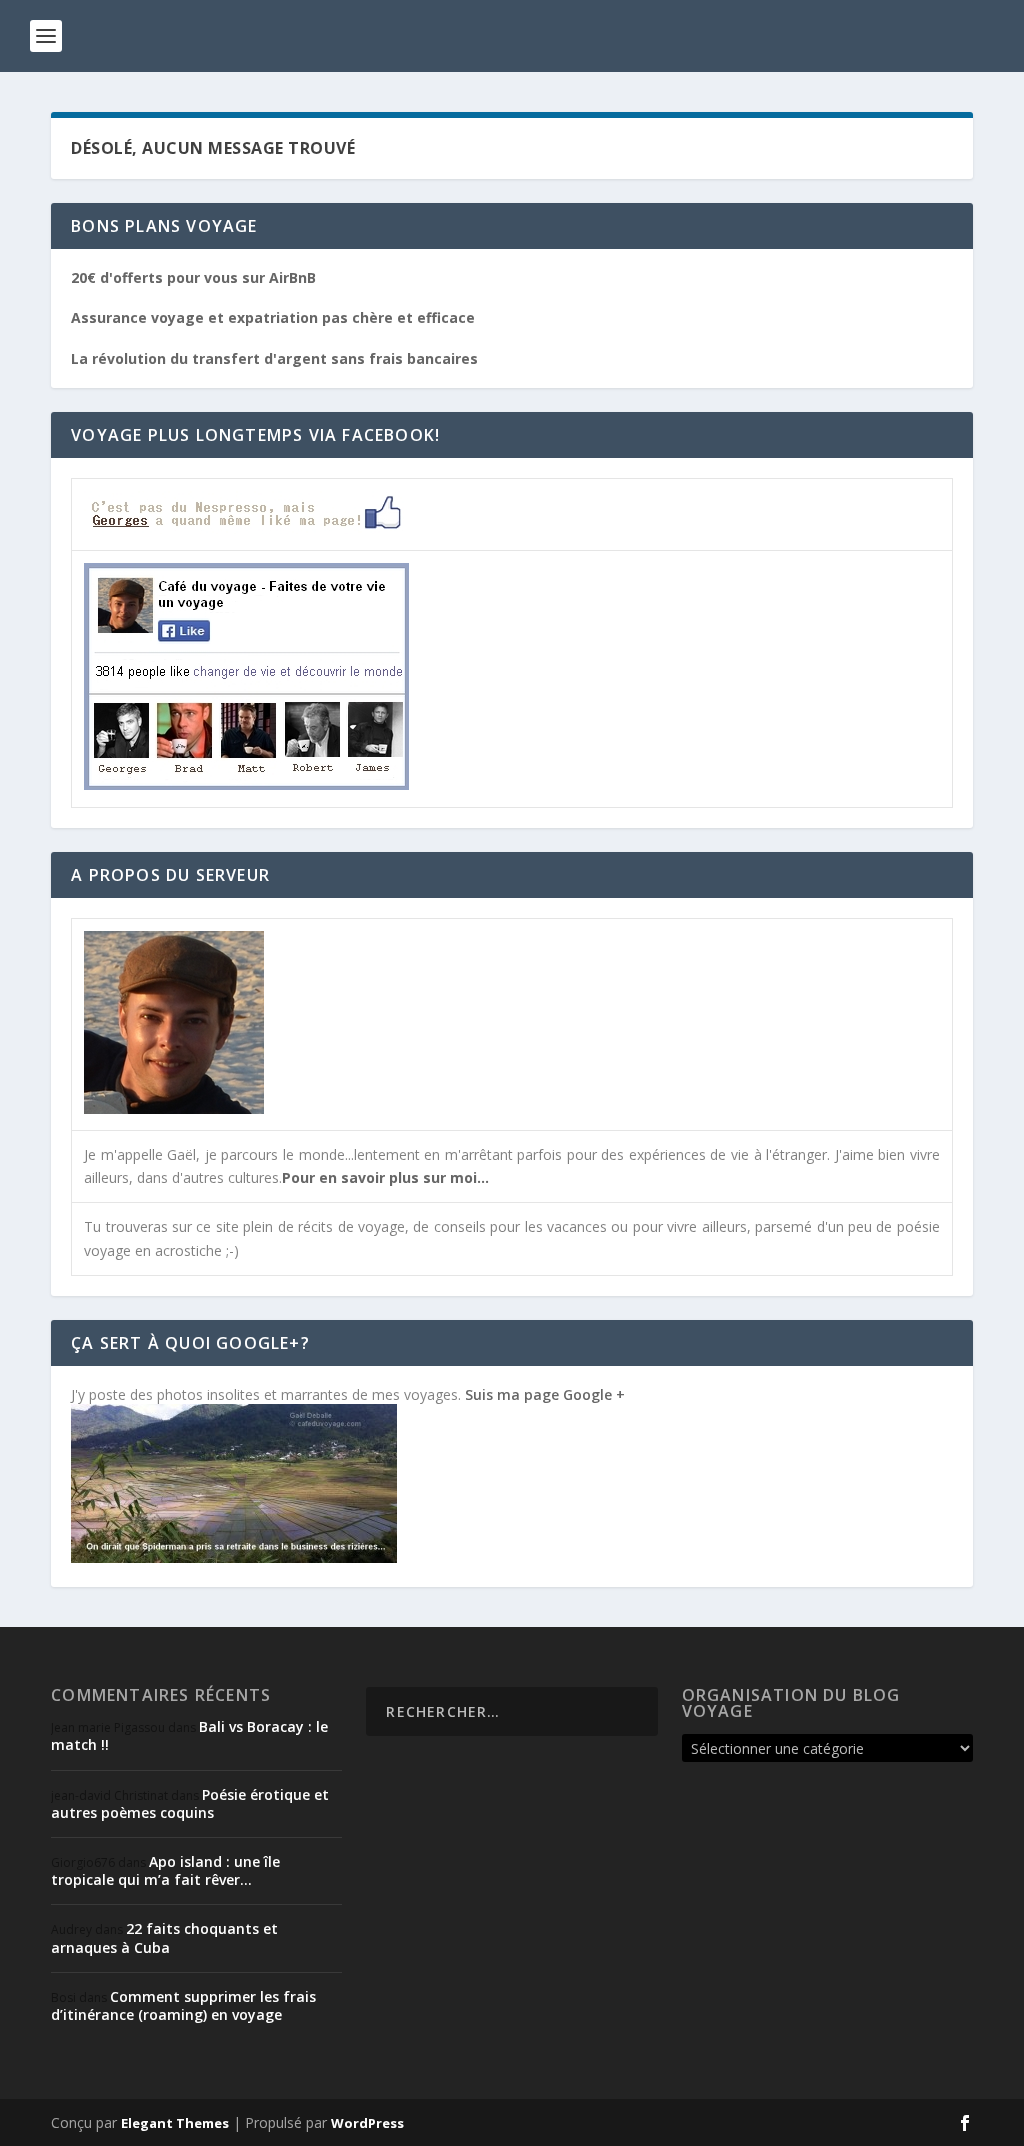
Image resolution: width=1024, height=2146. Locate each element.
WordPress (367, 2123)
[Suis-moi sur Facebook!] (246, 784)
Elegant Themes (175, 2123)
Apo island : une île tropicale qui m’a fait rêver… (165, 1870)
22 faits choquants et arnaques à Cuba (164, 1937)
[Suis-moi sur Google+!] (234, 1557)
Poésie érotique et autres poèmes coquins (190, 1803)
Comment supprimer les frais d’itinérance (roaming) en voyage (183, 2005)
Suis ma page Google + (545, 1394)
